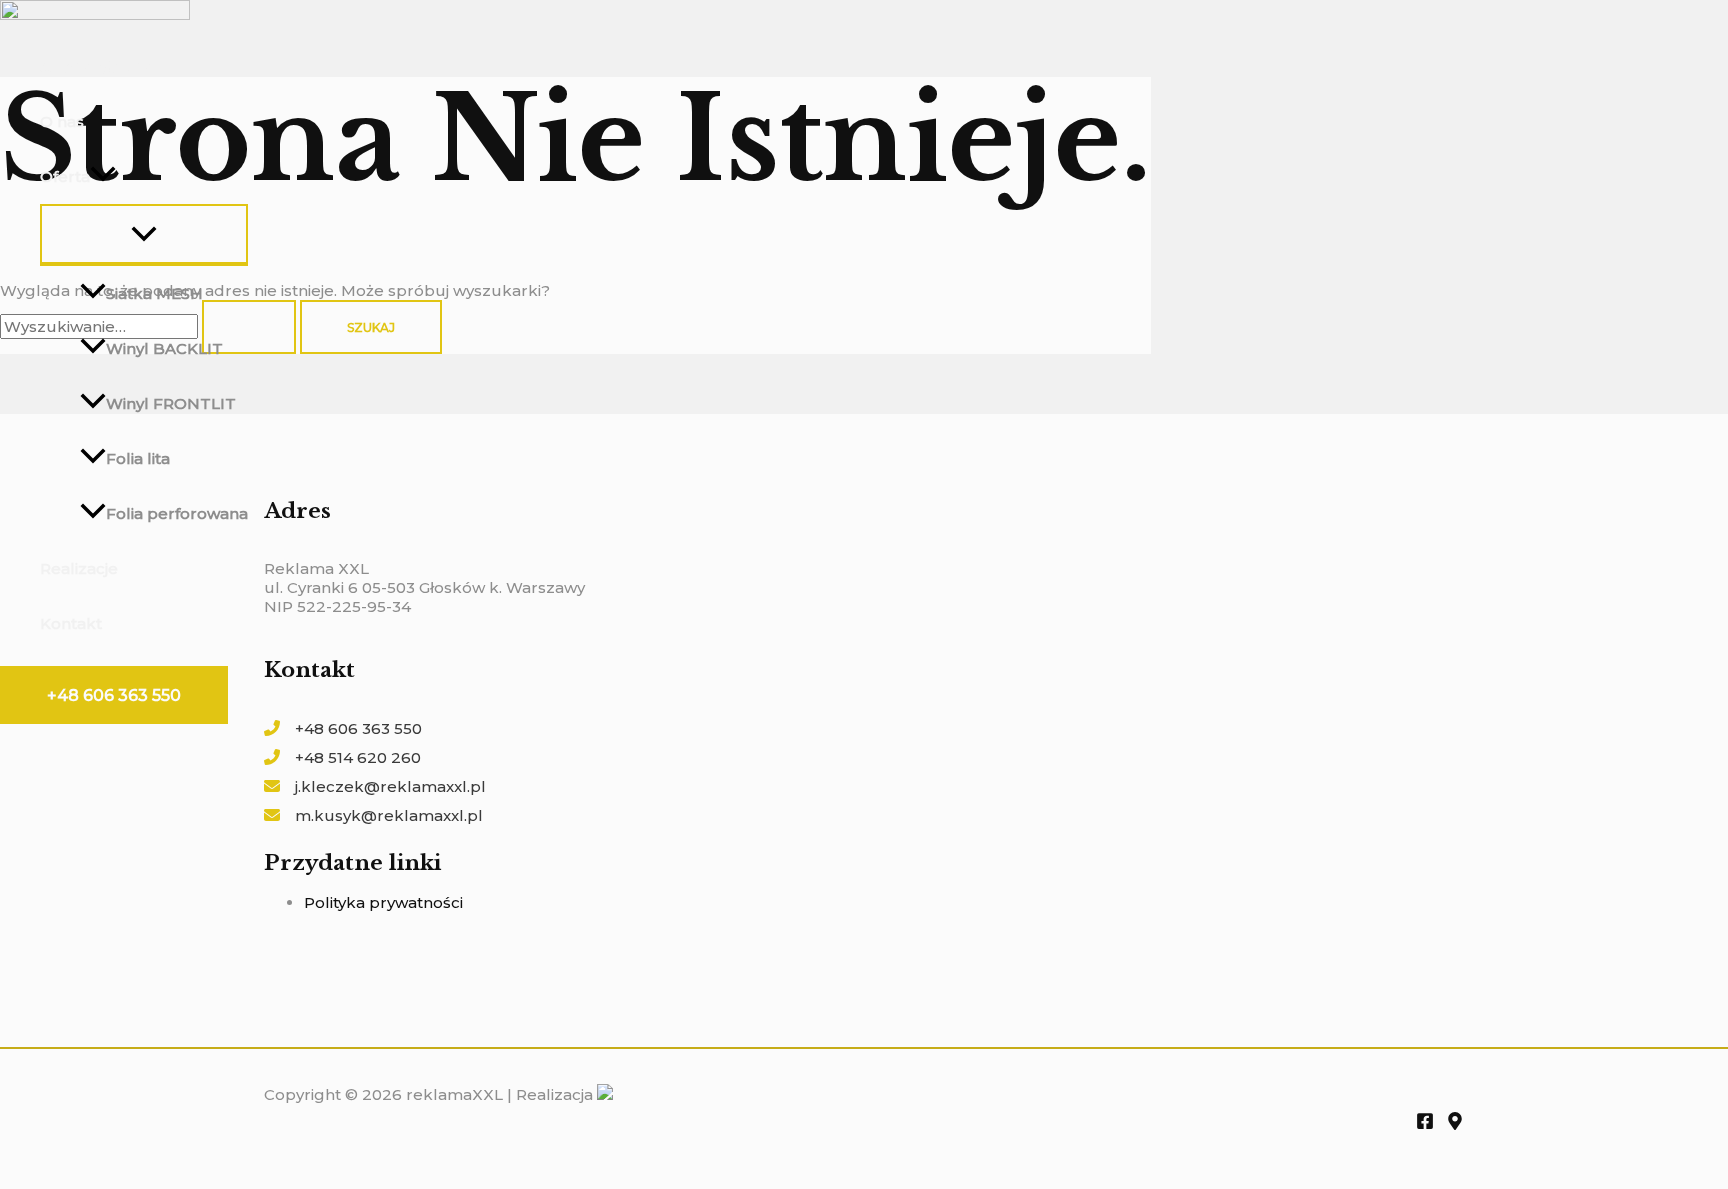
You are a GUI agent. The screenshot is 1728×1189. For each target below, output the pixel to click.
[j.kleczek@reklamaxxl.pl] (375, 786)
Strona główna (96, 66)
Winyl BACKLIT (164, 348)
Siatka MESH (154, 293)
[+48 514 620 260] (342, 757)
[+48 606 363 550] (343, 728)
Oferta (65, 176)
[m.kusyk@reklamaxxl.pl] (373, 815)
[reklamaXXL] (95, 14)
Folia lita (138, 458)
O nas (62, 121)
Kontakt (71, 623)
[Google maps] (1455, 1124)
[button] (114, 695)
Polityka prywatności (383, 902)
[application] (103, 176)
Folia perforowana (177, 513)
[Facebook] (1425, 1124)
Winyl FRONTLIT (171, 403)
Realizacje (79, 568)
